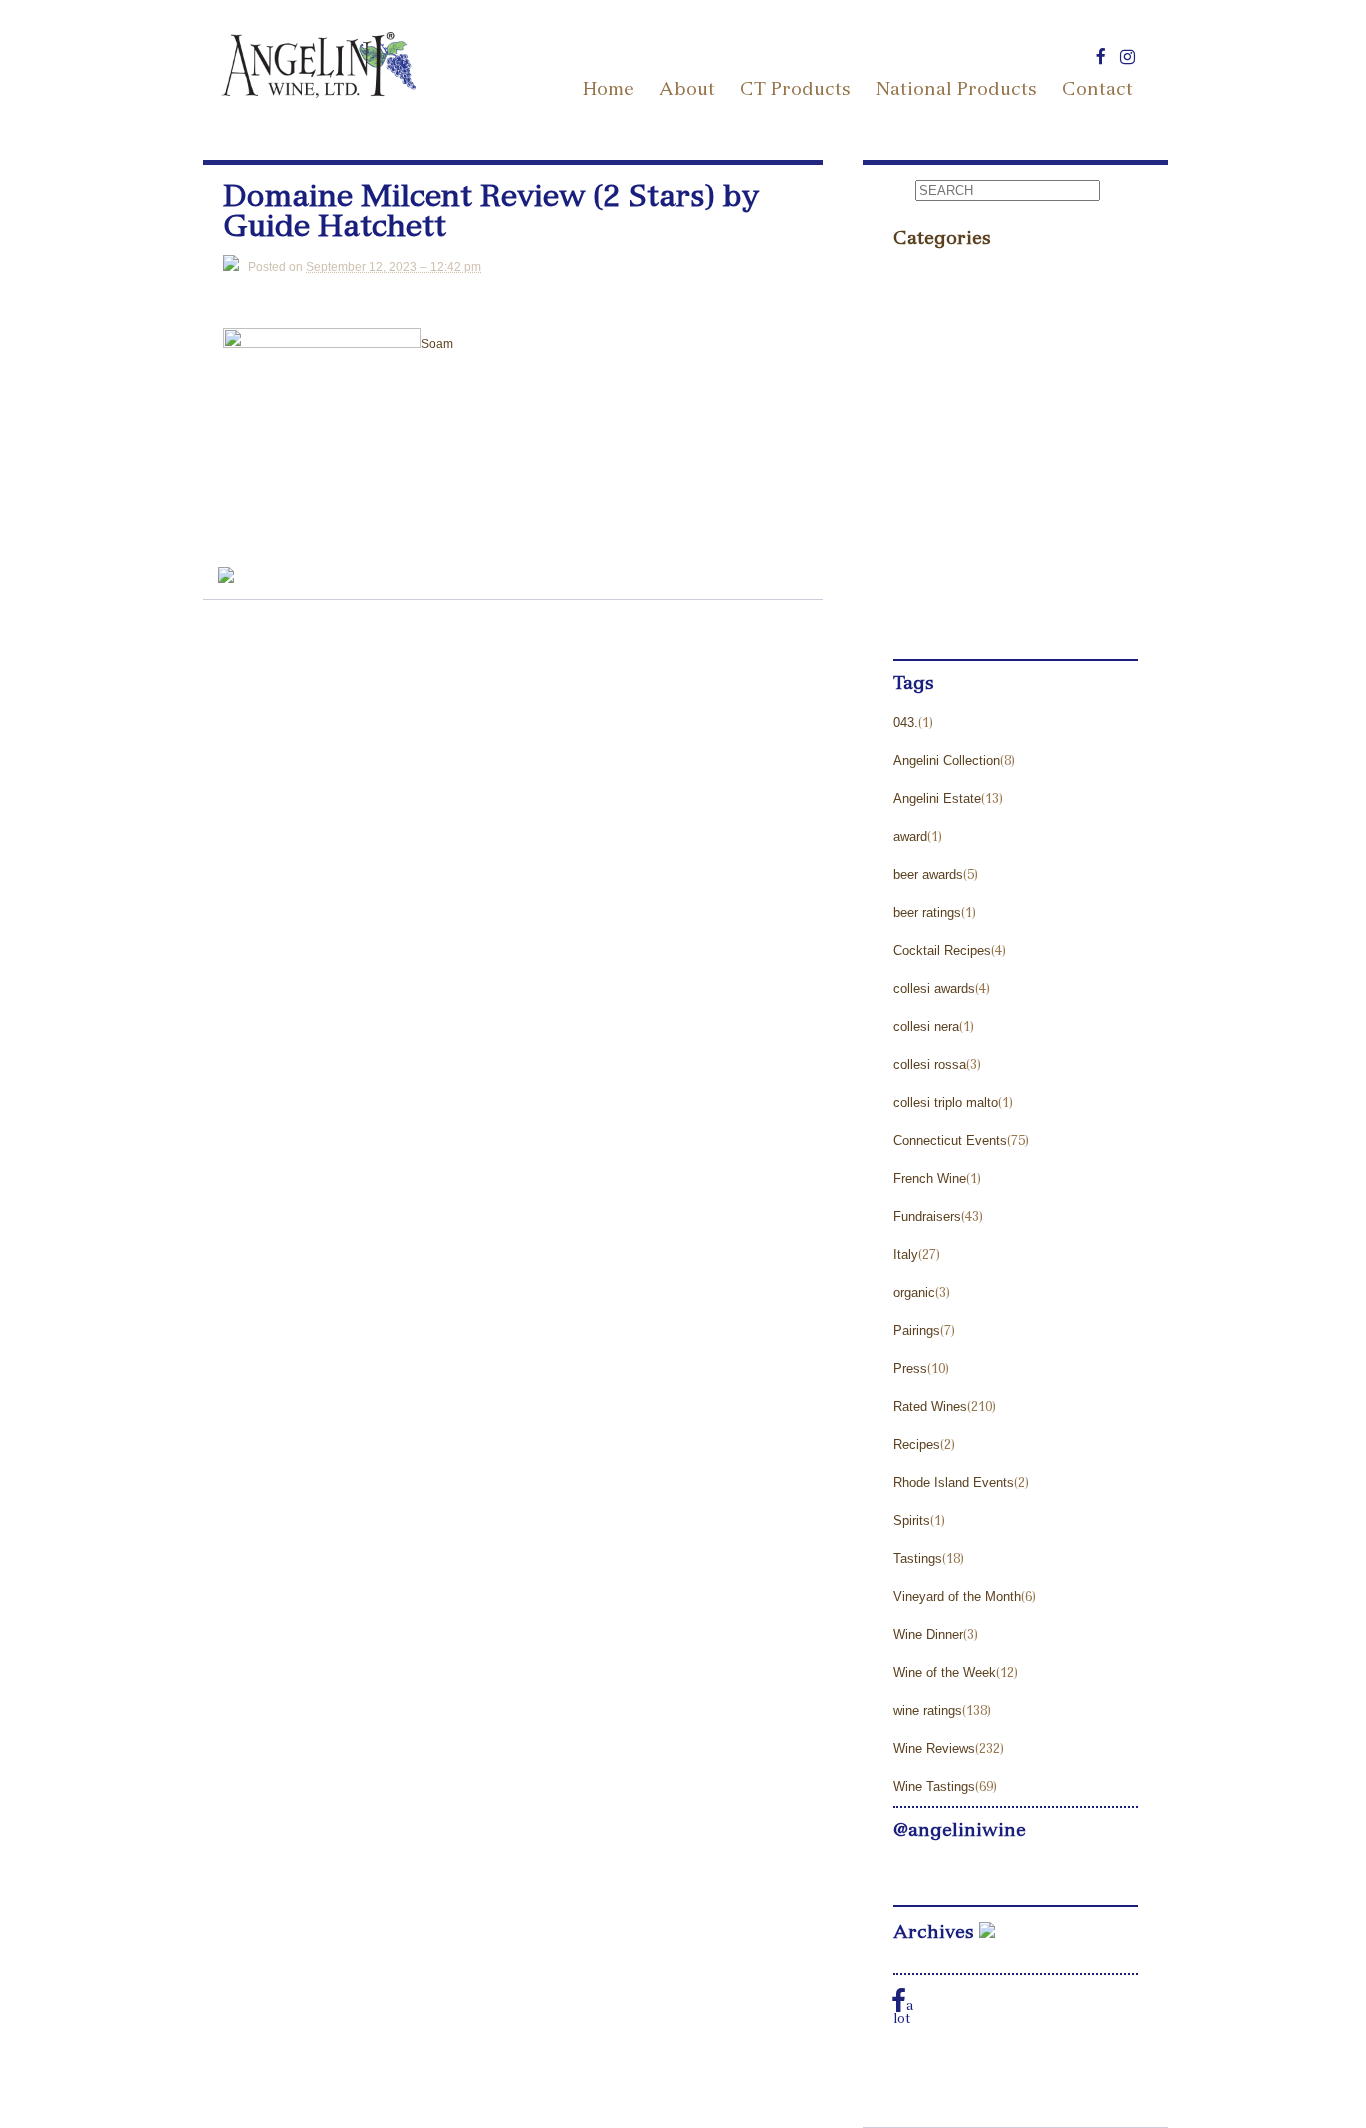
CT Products (795, 91)
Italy (905, 1254)
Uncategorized (945, 543)
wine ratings (927, 1710)
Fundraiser (931, 315)
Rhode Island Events (953, 1482)
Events (917, 277)
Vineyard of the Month (957, 1596)
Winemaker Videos (960, 619)
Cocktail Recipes (942, 950)
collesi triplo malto (945, 1102)
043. (905, 722)
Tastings (922, 505)
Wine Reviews (934, 1748)
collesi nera (926, 1026)
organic (914, 1292)
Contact (1097, 91)
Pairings (916, 1330)
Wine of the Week (944, 1672)
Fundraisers (927, 1216)
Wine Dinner (928, 1634)
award (910, 836)
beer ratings (927, 912)
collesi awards (934, 988)
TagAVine (927, 467)
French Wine (929, 1178)
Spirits (911, 1520)
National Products (956, 91)
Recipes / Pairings (958, 429)
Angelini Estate (937, 798)
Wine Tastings (934, 1786)
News (913, 353)
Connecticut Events (950, 1140)
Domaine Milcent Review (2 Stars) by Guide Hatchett (491, 215)
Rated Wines (930, 1406)
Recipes (916, 1444)
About (687, 91)
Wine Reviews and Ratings (989, 581)
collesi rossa (929, 1064)
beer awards (928, 874)
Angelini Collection (946, 760)
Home (608, 91)
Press (913, 391)
